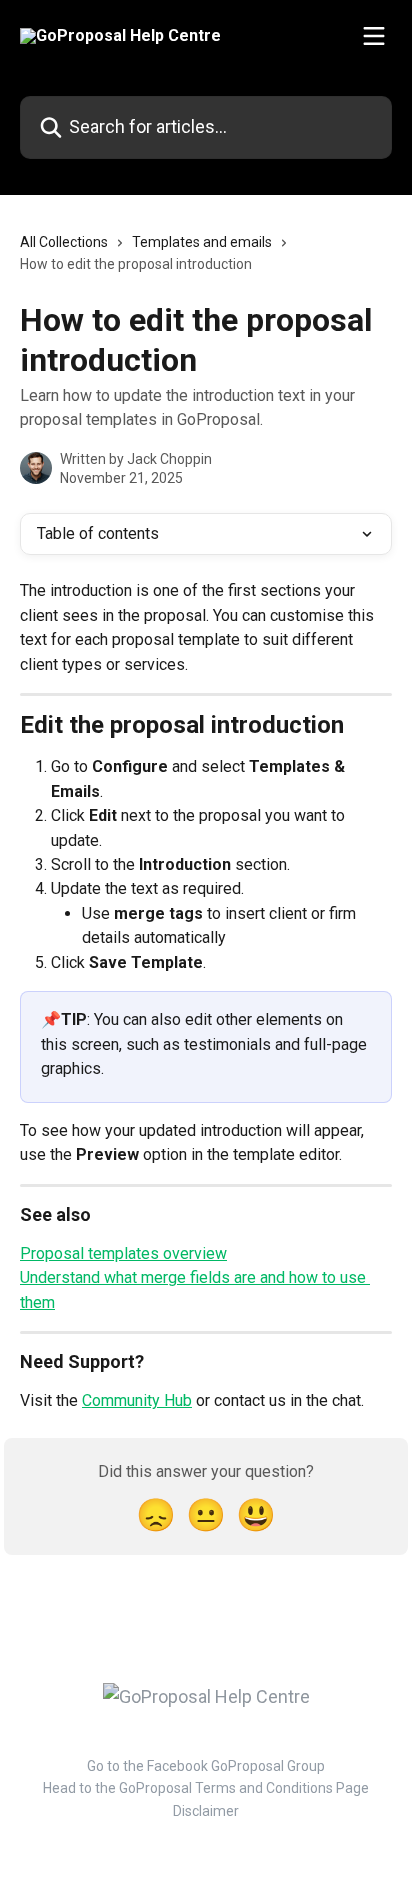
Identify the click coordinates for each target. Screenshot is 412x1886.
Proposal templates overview (123, 1253)
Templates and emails (202, 242)
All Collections (64, 242)
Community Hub (137, 1400)
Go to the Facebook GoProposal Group (206, 1766)
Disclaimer (206, 1811)
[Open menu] (374, 36)
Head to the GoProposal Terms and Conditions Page (206, 1788)
